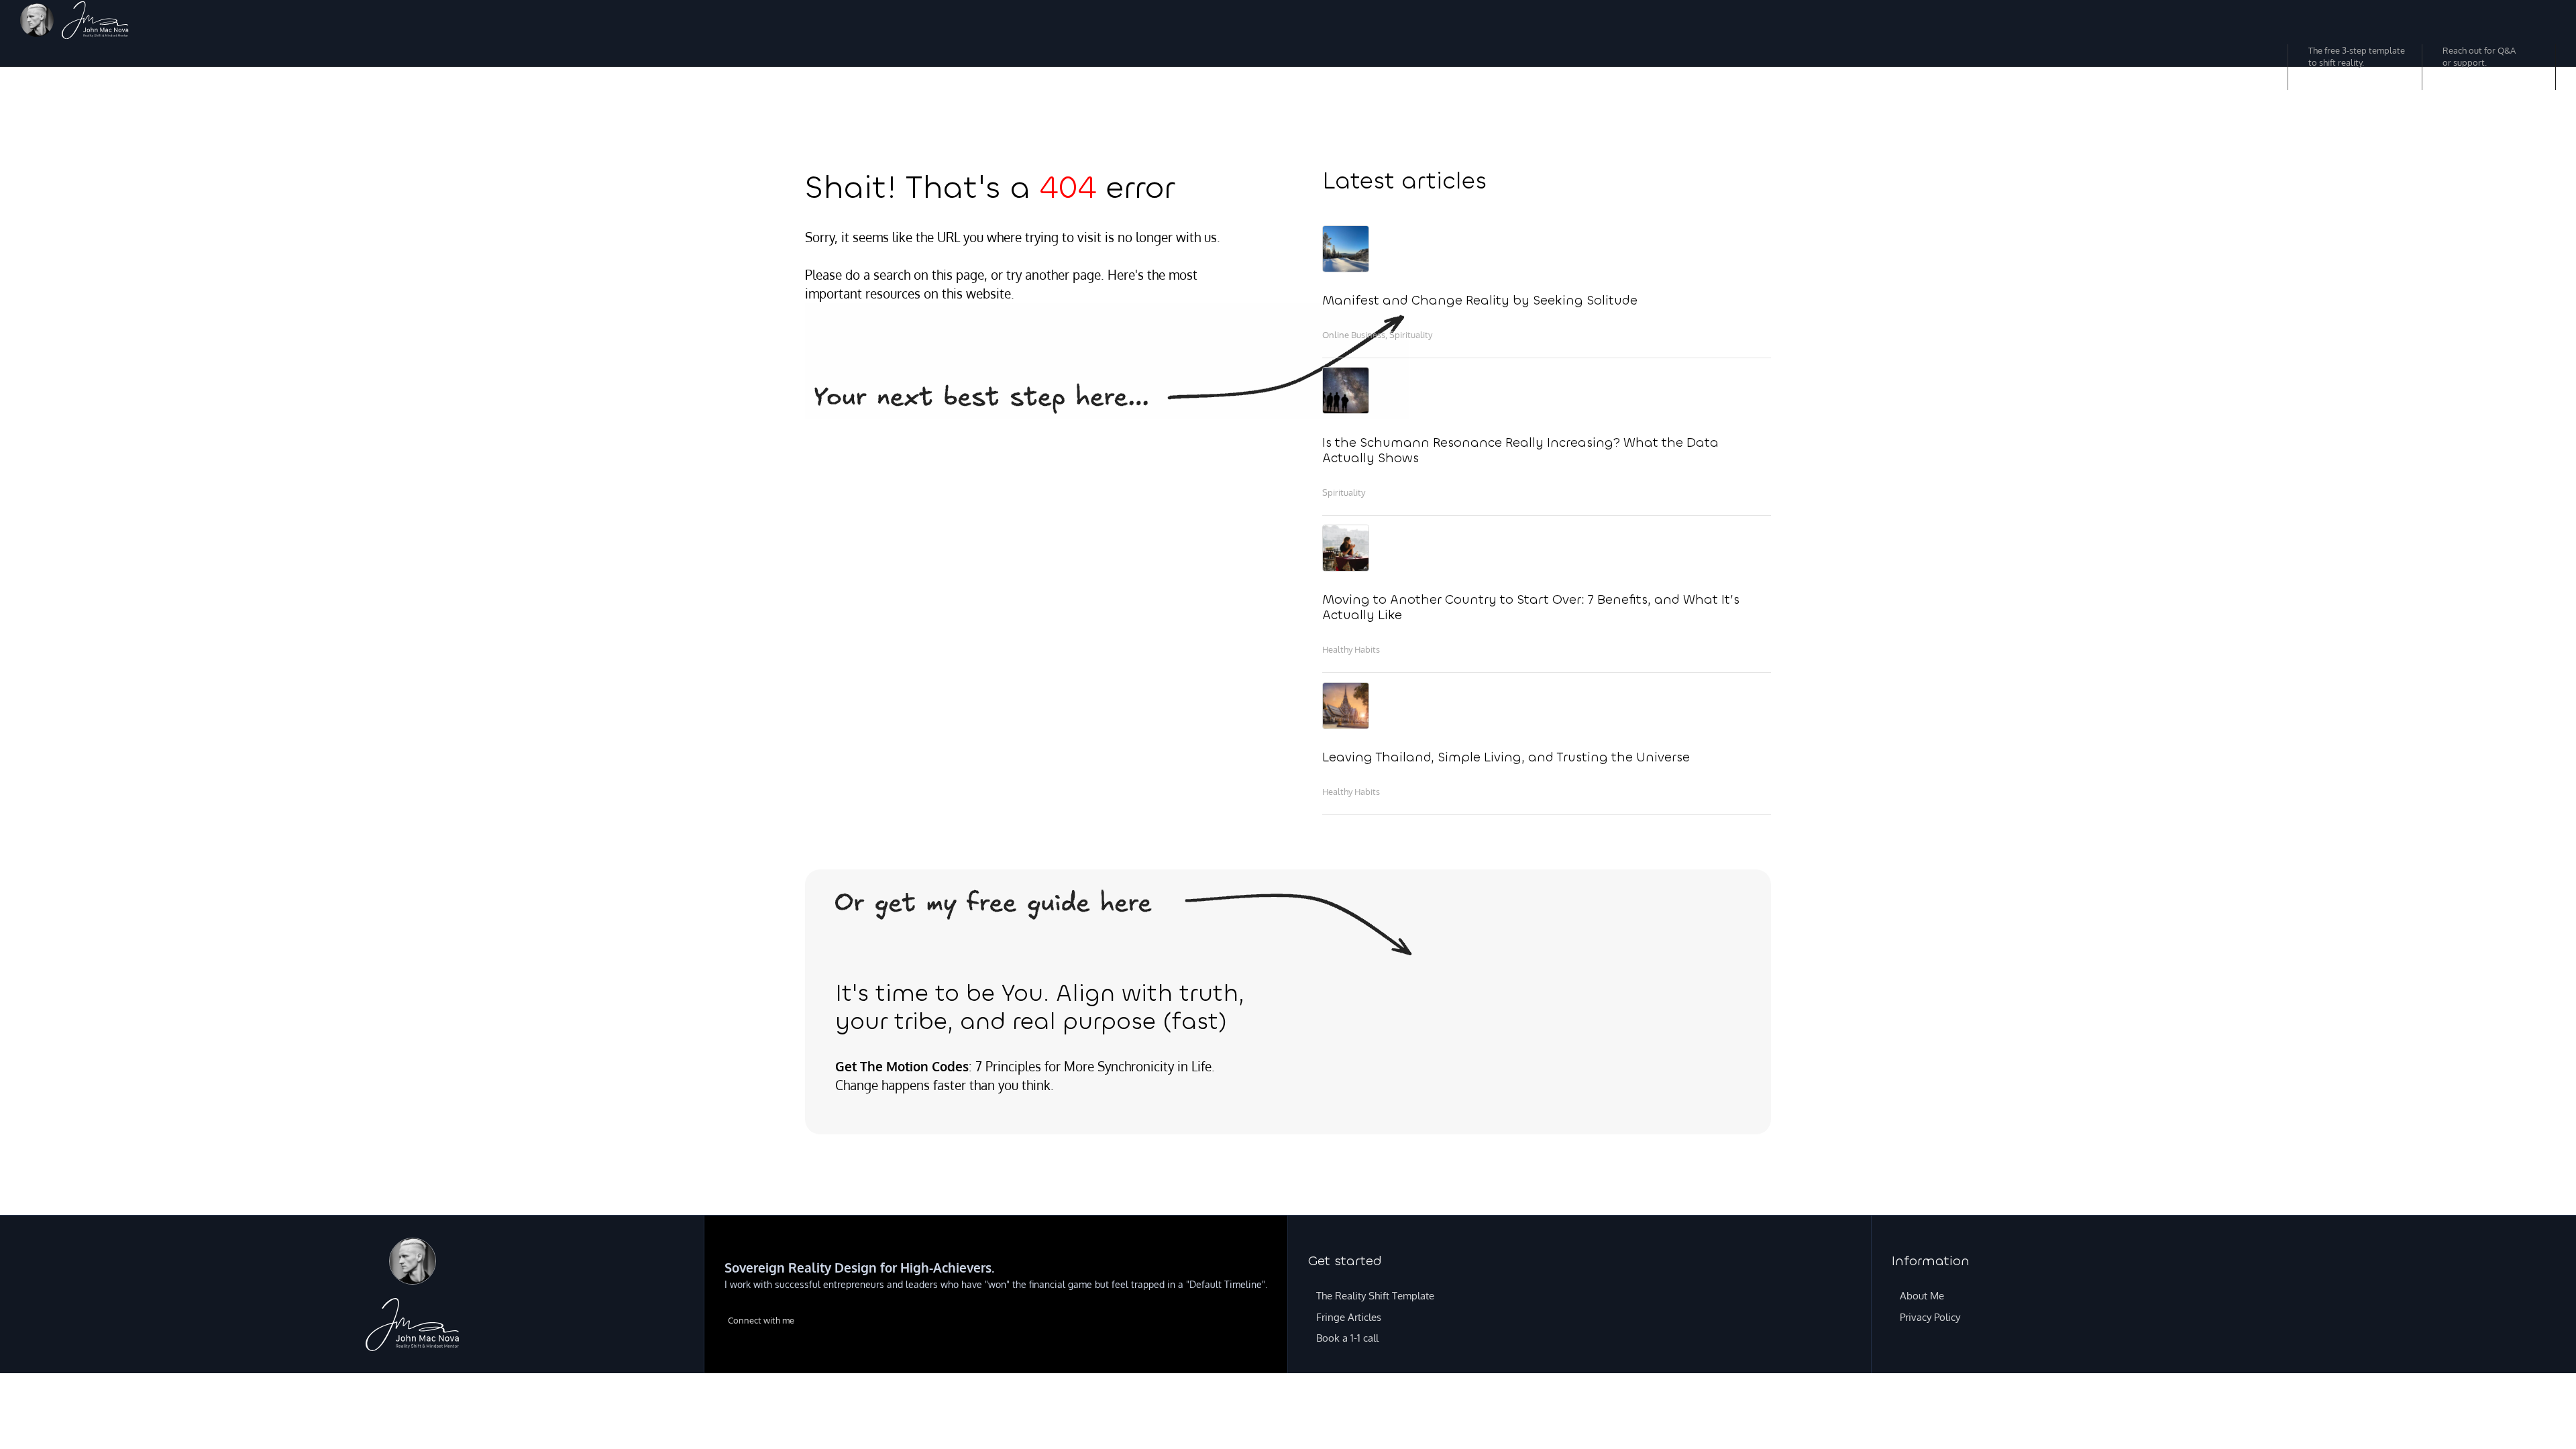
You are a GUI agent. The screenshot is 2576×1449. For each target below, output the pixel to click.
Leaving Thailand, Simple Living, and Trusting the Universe (1506, 757)
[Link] (37, 22)
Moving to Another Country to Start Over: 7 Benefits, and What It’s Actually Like (1531, 607)
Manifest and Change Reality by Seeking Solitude (1480, 300)
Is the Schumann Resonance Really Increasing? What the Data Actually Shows (1520, 450)
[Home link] (95, 22)
